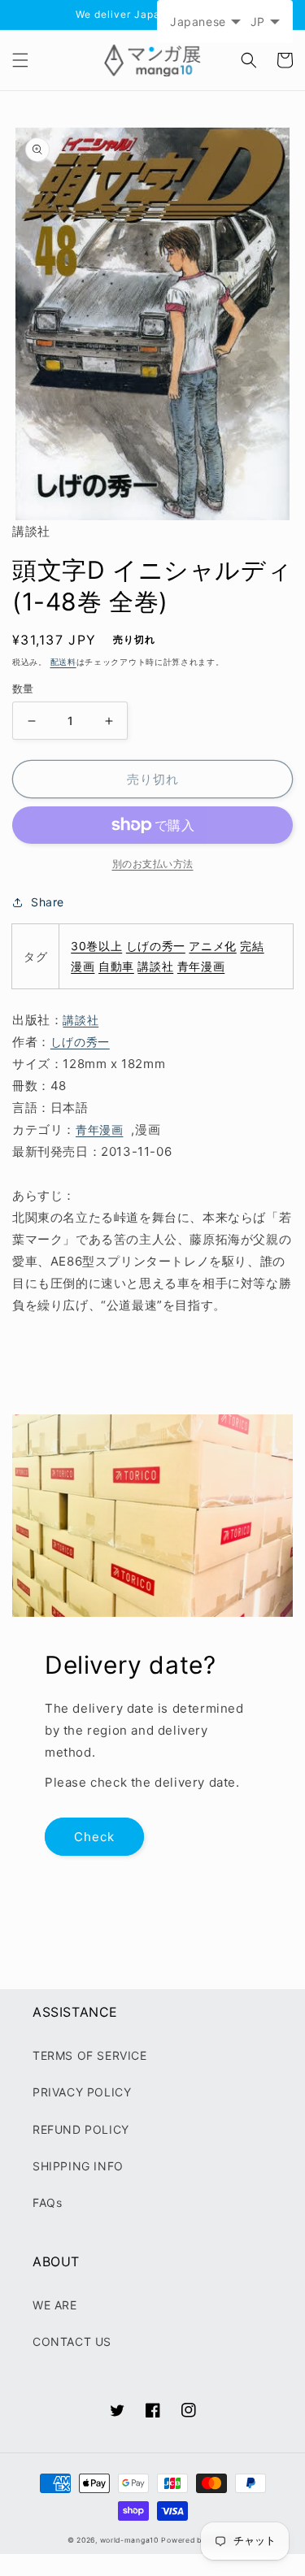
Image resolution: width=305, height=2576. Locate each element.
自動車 (116, 966)
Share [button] (48, 902)
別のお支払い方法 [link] (153, 864)
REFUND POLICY (81, 2129)
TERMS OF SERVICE (90, 2055)
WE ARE (55, 2305)
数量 (23, 689)
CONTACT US (72, 2341)
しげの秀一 (156, 946)
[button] (20, 60)
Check (94, 1837)
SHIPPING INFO (78, 2166)
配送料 (63, 662)
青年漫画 (201, 966)
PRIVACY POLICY (82, 2092)
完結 (252, 946)
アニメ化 (212, 946)
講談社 (155, 966)
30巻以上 (96, 946)
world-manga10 (129, 2540)
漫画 (83, 966)
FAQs (47, 2202)
